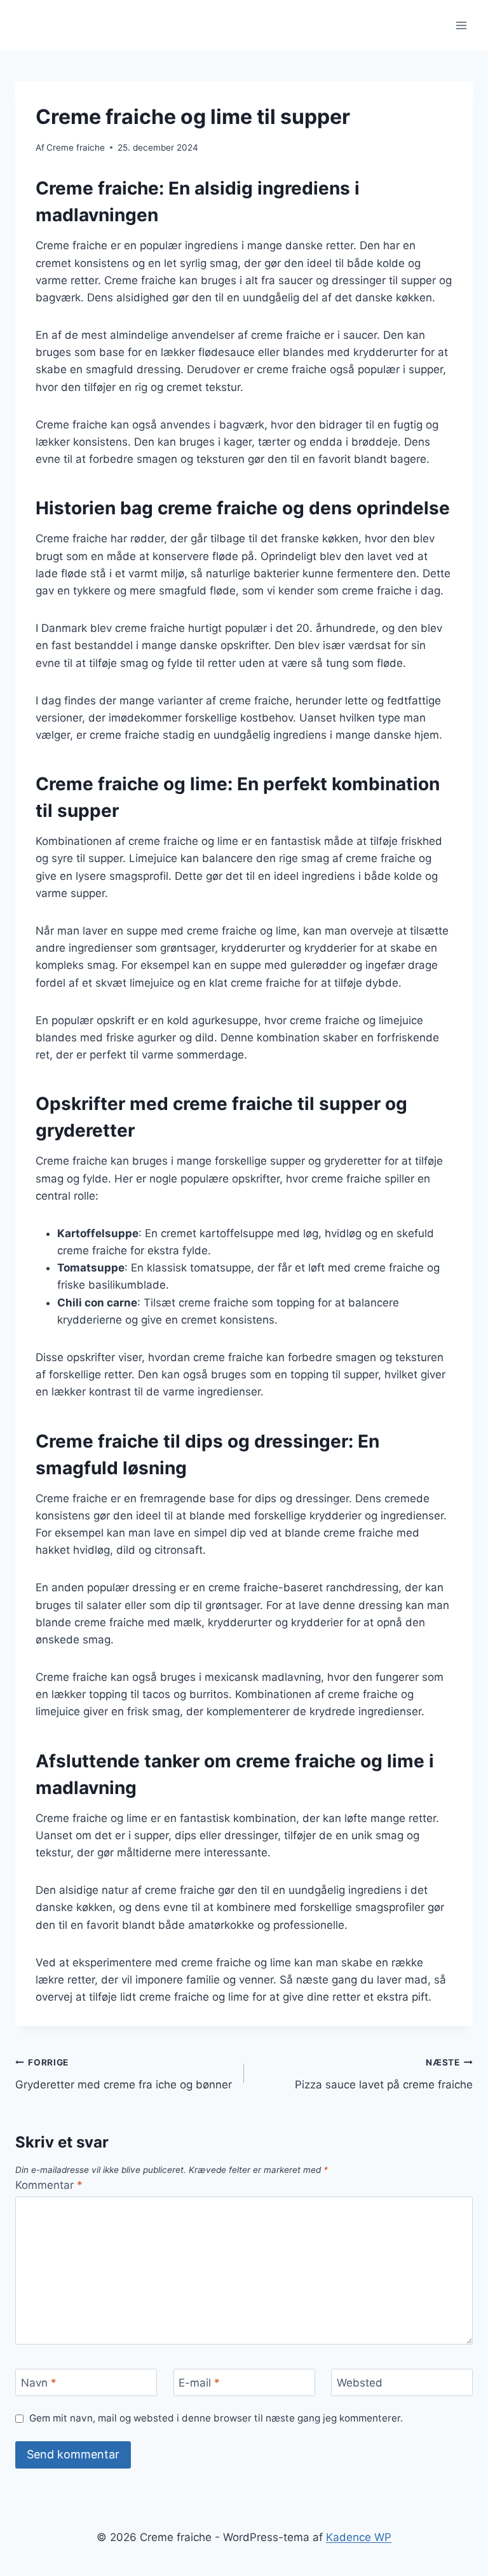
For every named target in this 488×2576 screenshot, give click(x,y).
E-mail (199, 2383)
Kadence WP (359, 2537)
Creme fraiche (76, 147)
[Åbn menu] (461, 25)
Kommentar (49, 2185)
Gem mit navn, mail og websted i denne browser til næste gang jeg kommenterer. (216, 2418)
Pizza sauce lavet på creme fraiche (384, 2074)
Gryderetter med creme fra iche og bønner (124, 2074)
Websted (360, 2383)
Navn (39, 2383)
